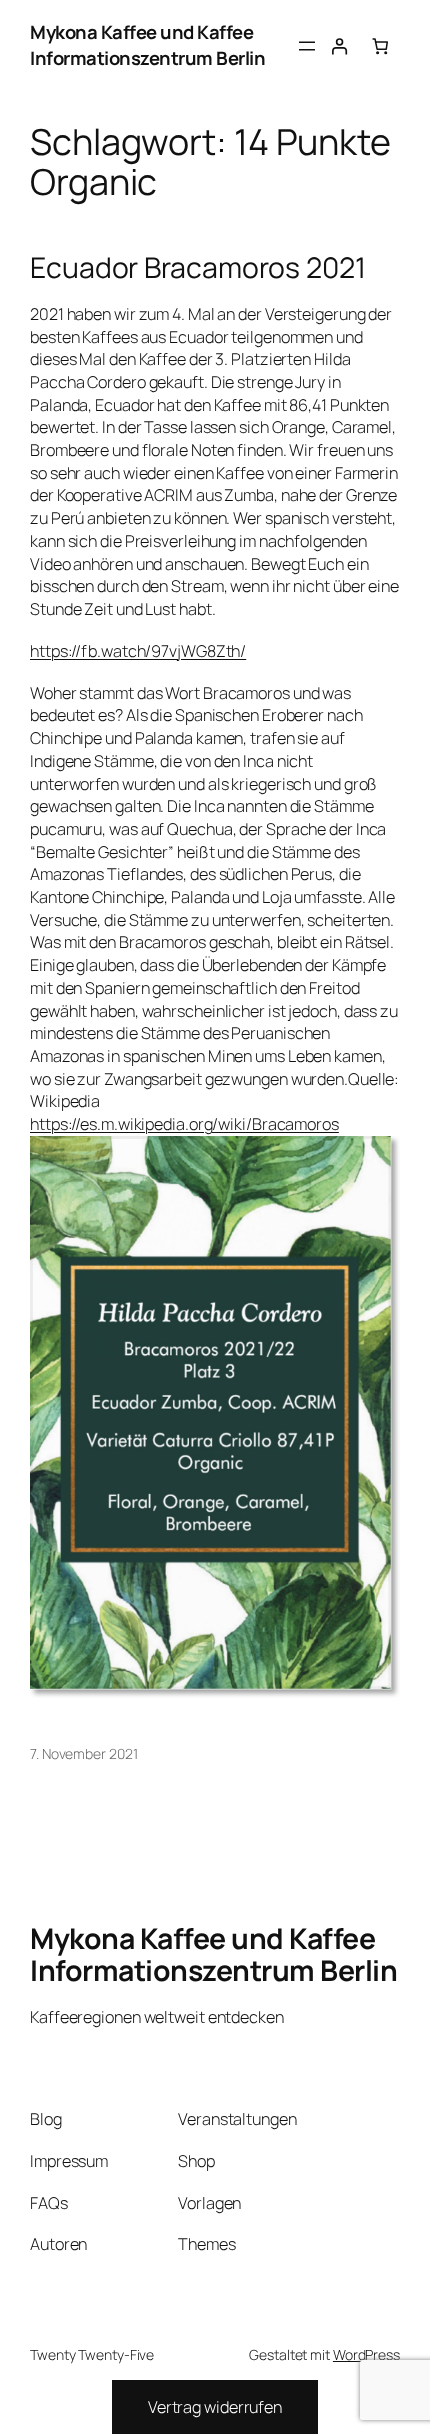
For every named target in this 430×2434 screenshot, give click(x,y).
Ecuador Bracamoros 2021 (198, 268)
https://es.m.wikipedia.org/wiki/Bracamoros (184, 1124)
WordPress (366, 2354)
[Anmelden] (339, 46)
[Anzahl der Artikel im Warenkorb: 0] (380, 46)
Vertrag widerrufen (215, 2407)
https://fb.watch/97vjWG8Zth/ (138, 651)
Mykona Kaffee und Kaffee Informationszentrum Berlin (147, 45)
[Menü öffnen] (307, 46)
